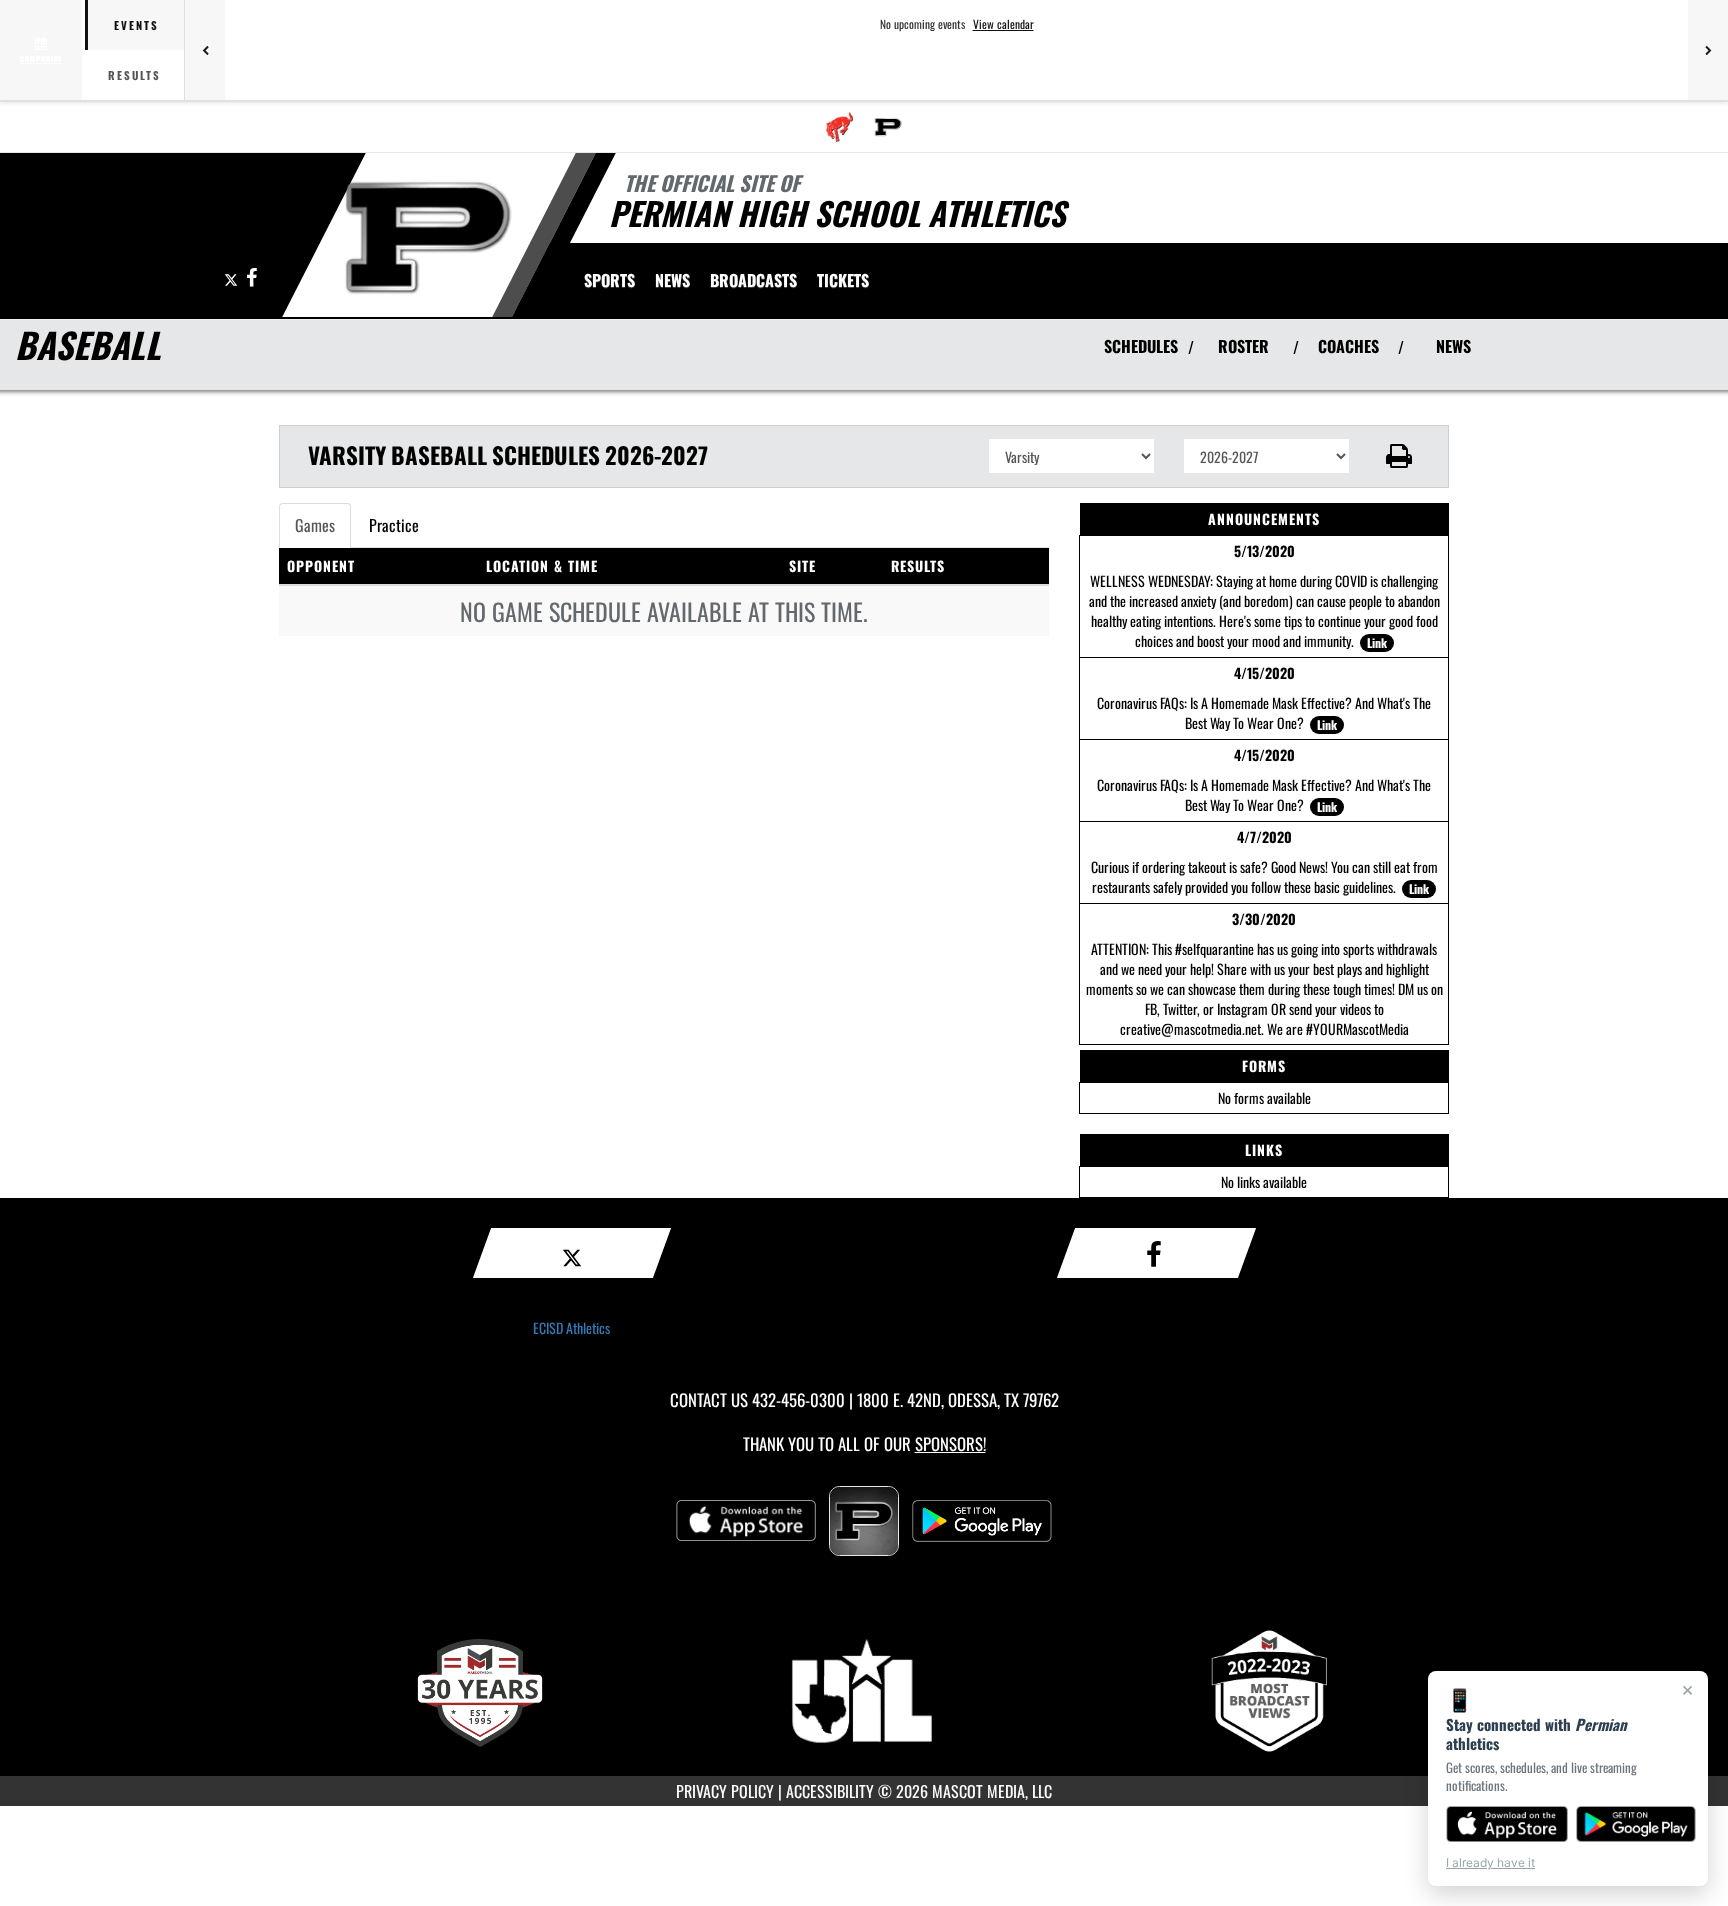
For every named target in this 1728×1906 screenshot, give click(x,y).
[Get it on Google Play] (1636, 1824)
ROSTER (1243, 346)
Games (315, 525)
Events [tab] (136, 25)
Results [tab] (134, 75)
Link (1377, 642)
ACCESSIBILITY (830, 1791)
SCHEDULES (1141, 346)
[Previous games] (205, 50)
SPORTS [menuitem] (609, 280)
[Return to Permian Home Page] (427, 238)
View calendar (1003, 24)
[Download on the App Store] (1507, 1824)
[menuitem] (839, 127)
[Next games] (1708, 50)
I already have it (1490, 1862)
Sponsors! (950, 1443)
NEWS (1453, 346)
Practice (394, 525)
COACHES (1348, 346)
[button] (1399, 456)
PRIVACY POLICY (725, 1791)
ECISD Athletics (571, 1327)
